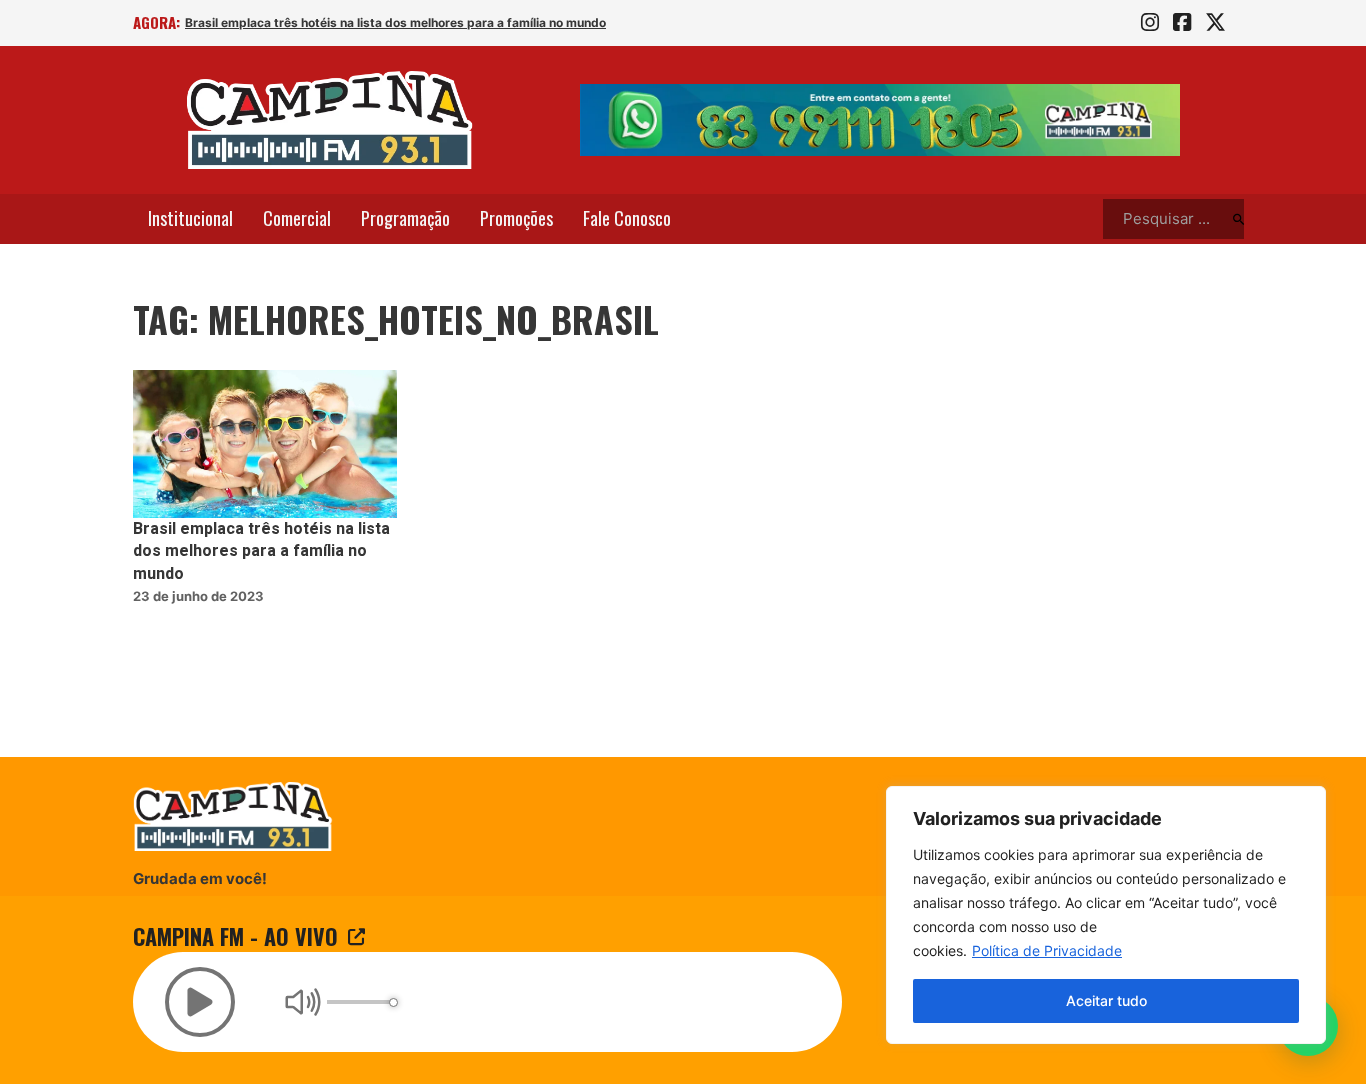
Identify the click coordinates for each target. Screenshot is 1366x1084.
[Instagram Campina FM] (1150, 23)
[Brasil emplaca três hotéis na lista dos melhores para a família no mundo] (265, 444)
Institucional (190, 218)
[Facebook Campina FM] (1182, 23)
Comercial (297, 218)
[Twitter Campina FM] (1215, 23)
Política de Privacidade (1047, 950)
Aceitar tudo (1106, 1000)
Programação (405, 218)
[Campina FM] (330, 120)
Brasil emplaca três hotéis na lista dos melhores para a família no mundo (395, 22)
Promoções (516, 218)
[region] (1106, 915)
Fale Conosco (627, 218)
